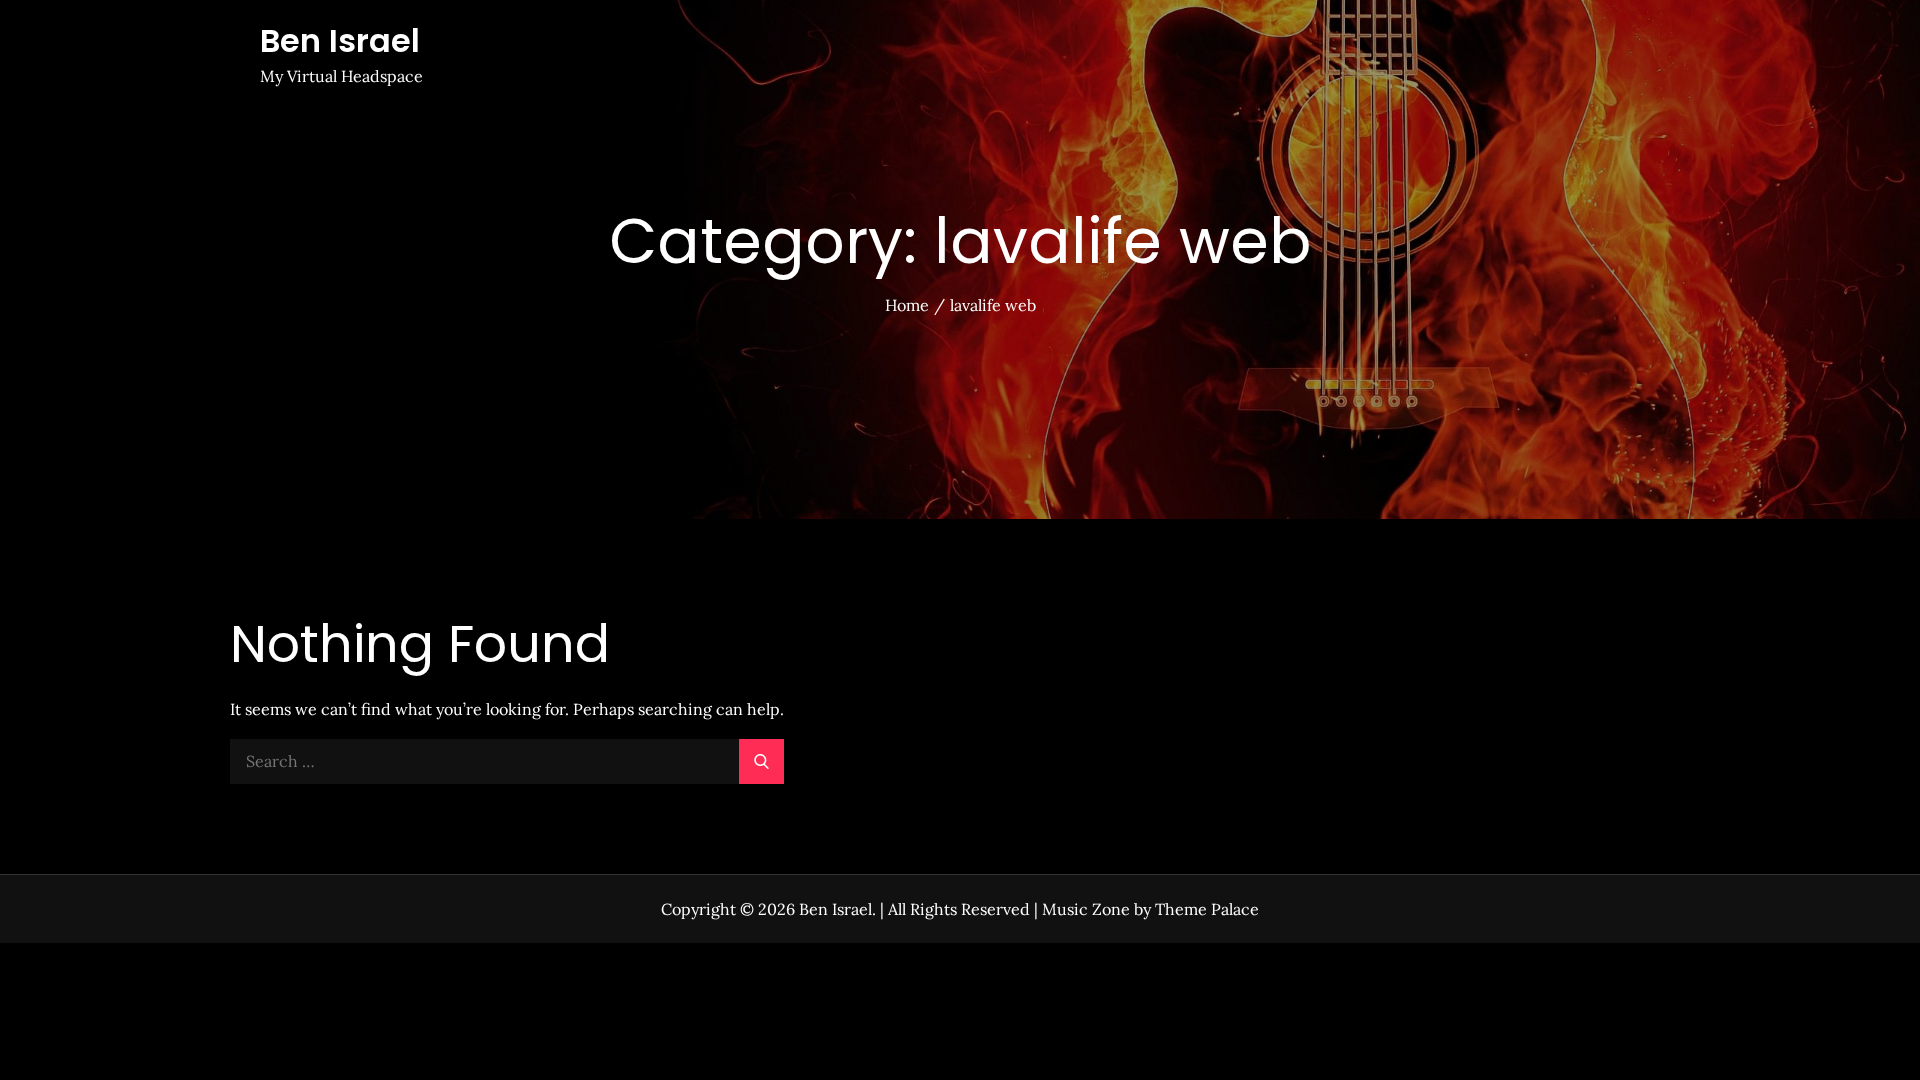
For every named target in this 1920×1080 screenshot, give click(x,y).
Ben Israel (340, 40)
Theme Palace (1207, 909)
